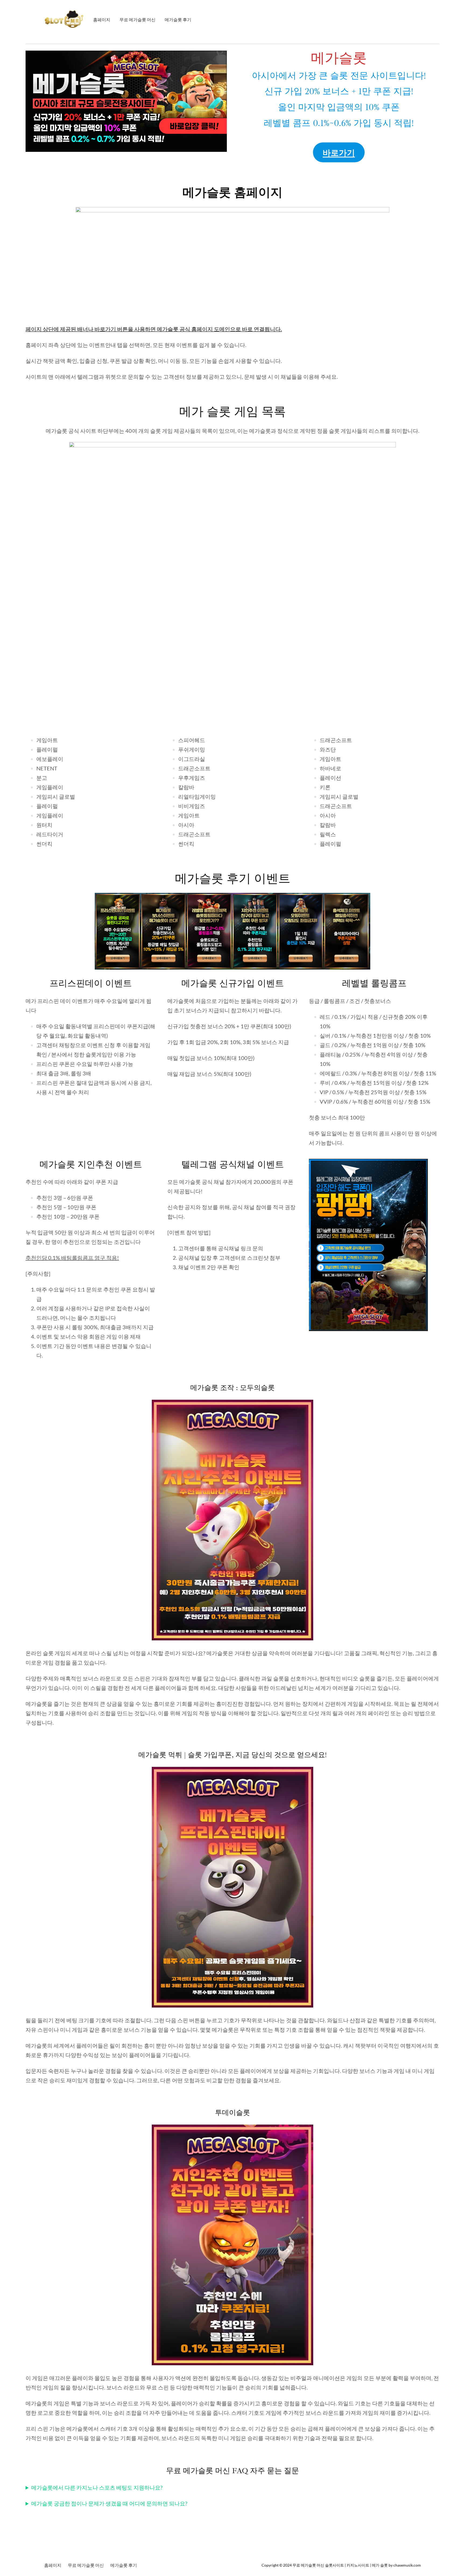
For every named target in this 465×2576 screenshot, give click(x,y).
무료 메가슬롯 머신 (308, 2565)
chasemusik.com (407, 2565)
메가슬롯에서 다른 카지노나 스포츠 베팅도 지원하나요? (97, 2487)
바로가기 (339, 152)
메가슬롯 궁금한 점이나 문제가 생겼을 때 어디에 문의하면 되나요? (109, 2503)
